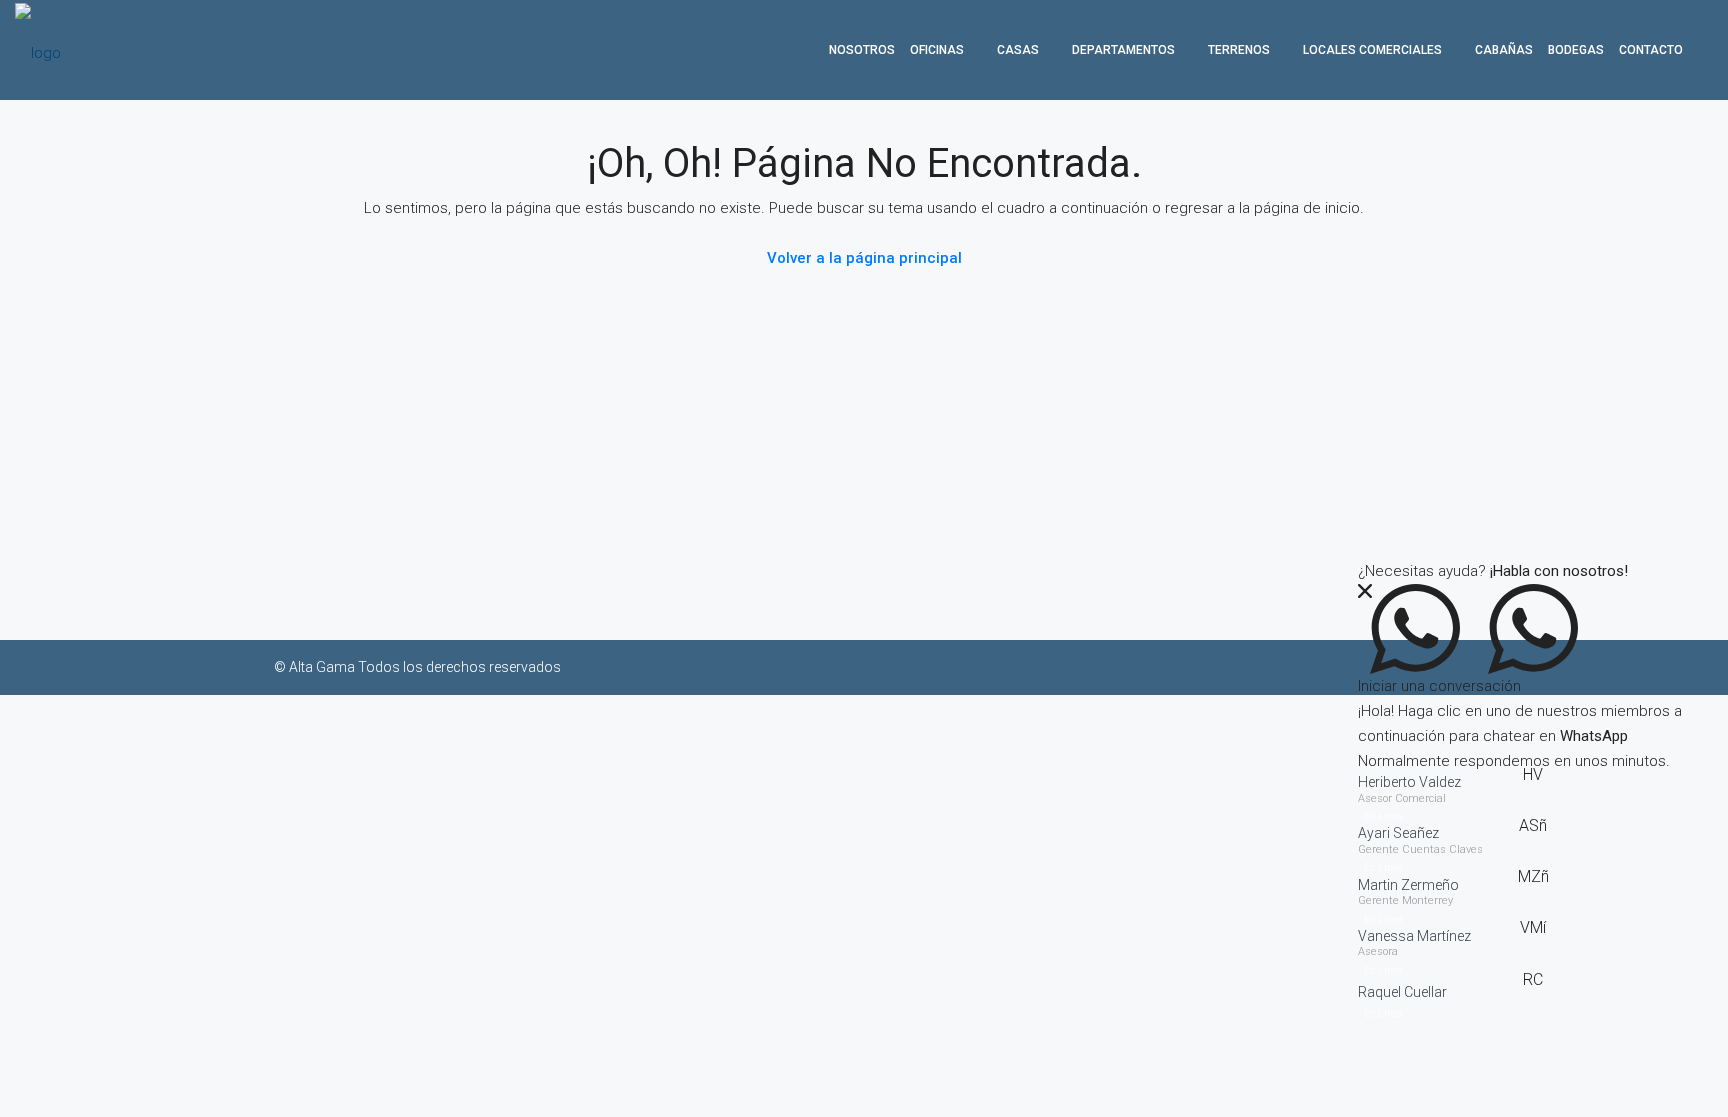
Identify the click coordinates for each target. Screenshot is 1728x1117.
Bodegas (1576, 50)
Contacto (1651, 50)
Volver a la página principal (864, 258)
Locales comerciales (1372, 50)
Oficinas (937, 50)
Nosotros (862, 50)
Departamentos (1123, 50)
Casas (1018, 50)
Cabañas (1504, 50)
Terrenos (1239, 50)
